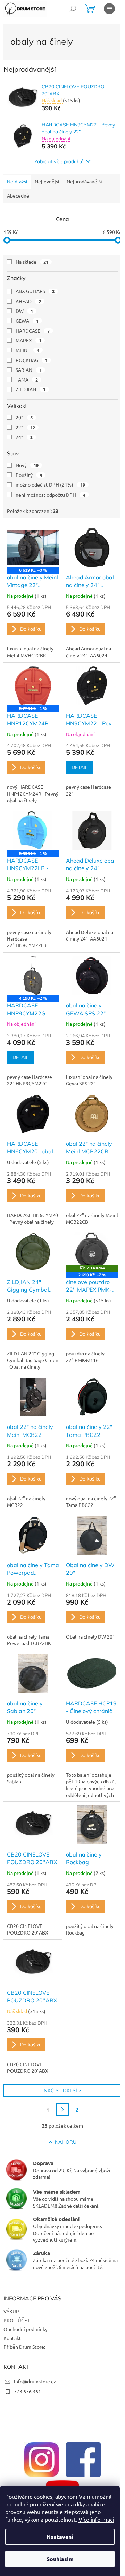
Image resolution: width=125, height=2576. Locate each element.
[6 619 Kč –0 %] (33, 547)
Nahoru (66, 2142)
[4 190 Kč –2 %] (33, 976)
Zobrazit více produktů (59, 161)
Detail (80, 767)
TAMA (27, 379)
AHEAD (28, 301)
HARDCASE (33, 331)
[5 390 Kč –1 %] (33, 831)
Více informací (96, 2519)
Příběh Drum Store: (24, 2347)
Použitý (29, 475)
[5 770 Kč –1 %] (33, 686)
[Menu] (109, 9)
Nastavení (60, 2537)
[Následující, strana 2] (62, 2110)
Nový (27, 465)
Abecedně (18, 195)
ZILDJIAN (31, 389)
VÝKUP (11, 2311)
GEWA (27, 321)
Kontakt (12, 2338)
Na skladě (32, 262)
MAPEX (28, 340)
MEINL (27, 350)
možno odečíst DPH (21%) (50, 484)
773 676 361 (27, 2391)
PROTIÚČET (17, 2320)
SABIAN (29, 370)
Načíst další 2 (62, 2090)
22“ (25, 427)
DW (24, 311)
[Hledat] (73, 9)
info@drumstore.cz (35, 2381)
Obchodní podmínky (26, 2329)
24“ (24, 437)
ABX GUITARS (35, 291)
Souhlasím (60, 2559)
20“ (24, 417)
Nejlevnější (47, 181)
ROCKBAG (32, 360)
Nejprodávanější (84, 181)
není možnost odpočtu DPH (51, 495)
